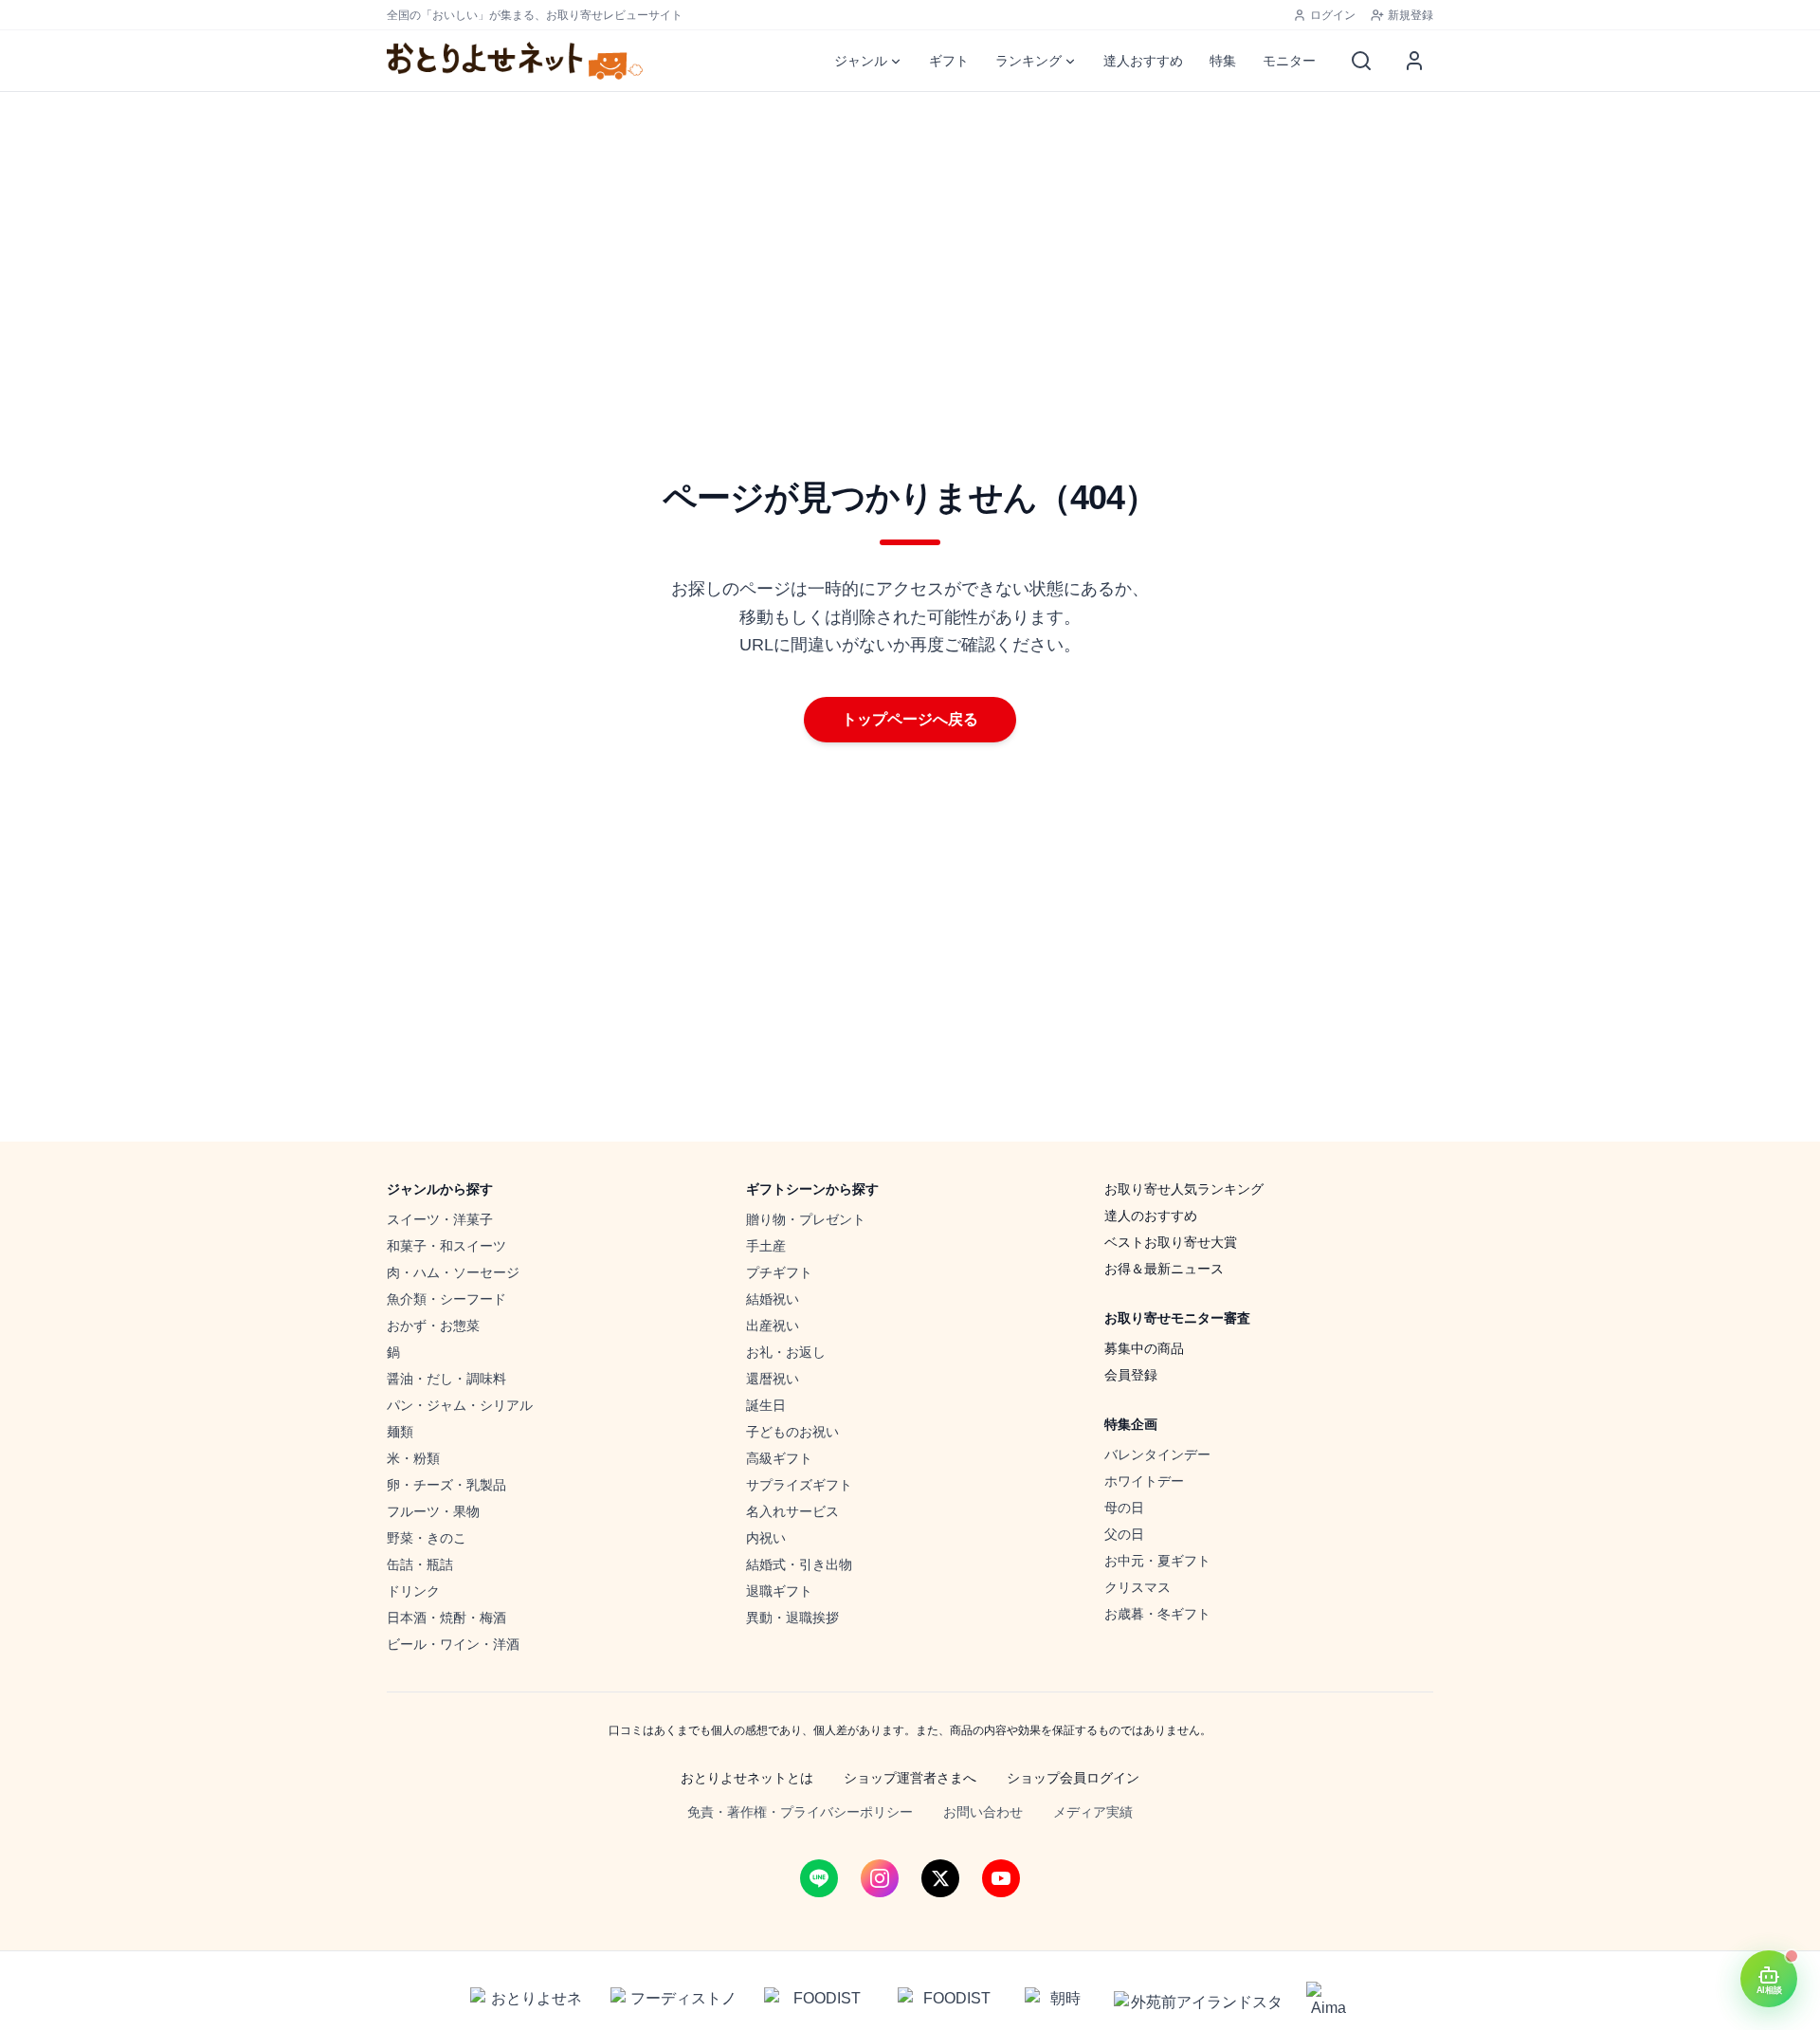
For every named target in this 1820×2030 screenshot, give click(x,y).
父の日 (1124, 1534)
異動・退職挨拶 (792, 1618)
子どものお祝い (792, 1432)
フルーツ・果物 (433, 1511)
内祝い (766, 1538)
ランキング (1028, 61)
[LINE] (819, 1878)
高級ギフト (779, 1458)
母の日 (1124, 1508)
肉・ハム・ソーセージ (453, 1272)
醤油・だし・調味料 (446, 1379)
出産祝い (773, 1326)
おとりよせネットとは (747, 1778)
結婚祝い (773, 1299)
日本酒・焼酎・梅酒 (446, 1618)
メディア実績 (1093, 1812)
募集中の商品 (1144, 1348)
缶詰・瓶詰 (420, 1564)
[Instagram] (880, 1878)
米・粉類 (413, 1458)
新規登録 (1410, 15)
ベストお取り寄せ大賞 (1171, 1242)
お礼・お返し (786, 1352)
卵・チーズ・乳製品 (446, 1485)
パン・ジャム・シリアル (460, 1405)
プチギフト (779, 1272)
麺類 (400, 1432)
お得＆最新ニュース (1164, 1269)
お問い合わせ (983, 1812)
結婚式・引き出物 (799, 1564)
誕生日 (766, 1405)
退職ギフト (779, 1591)
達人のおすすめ (1151, 1216)
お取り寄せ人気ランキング (1184, 1189)
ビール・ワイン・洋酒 (453, 1644)
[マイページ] (1414, 61)
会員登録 (1131, 1375)
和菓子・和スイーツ (446, 1246)
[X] (940, 1878)
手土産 (766, 1246)
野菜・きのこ (427, 1538)
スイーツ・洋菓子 (440, 1219)
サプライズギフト (799, 1485)
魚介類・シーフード (446, 1299)
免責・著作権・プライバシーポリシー (800, 1812)
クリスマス (1137, 1587)
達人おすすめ (1143, 61)
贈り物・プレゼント (806, 1219)
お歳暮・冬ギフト (1157, 1614)
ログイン (1333, 15)
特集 (1223, 61)
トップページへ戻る (910, 719)
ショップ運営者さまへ (910, 1778)
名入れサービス (792, 1511)
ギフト (949, 61)
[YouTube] (1001, 1878)
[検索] (1361, 61)
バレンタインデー (1157, 1454)
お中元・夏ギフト (1157, 1561)
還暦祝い (773, 1379)
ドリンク (413, 1591)
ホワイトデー (1144, 1481)
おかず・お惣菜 (433, 1326)
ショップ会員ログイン (1073, 1778)
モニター (1289, 61)
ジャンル (861, 61)
